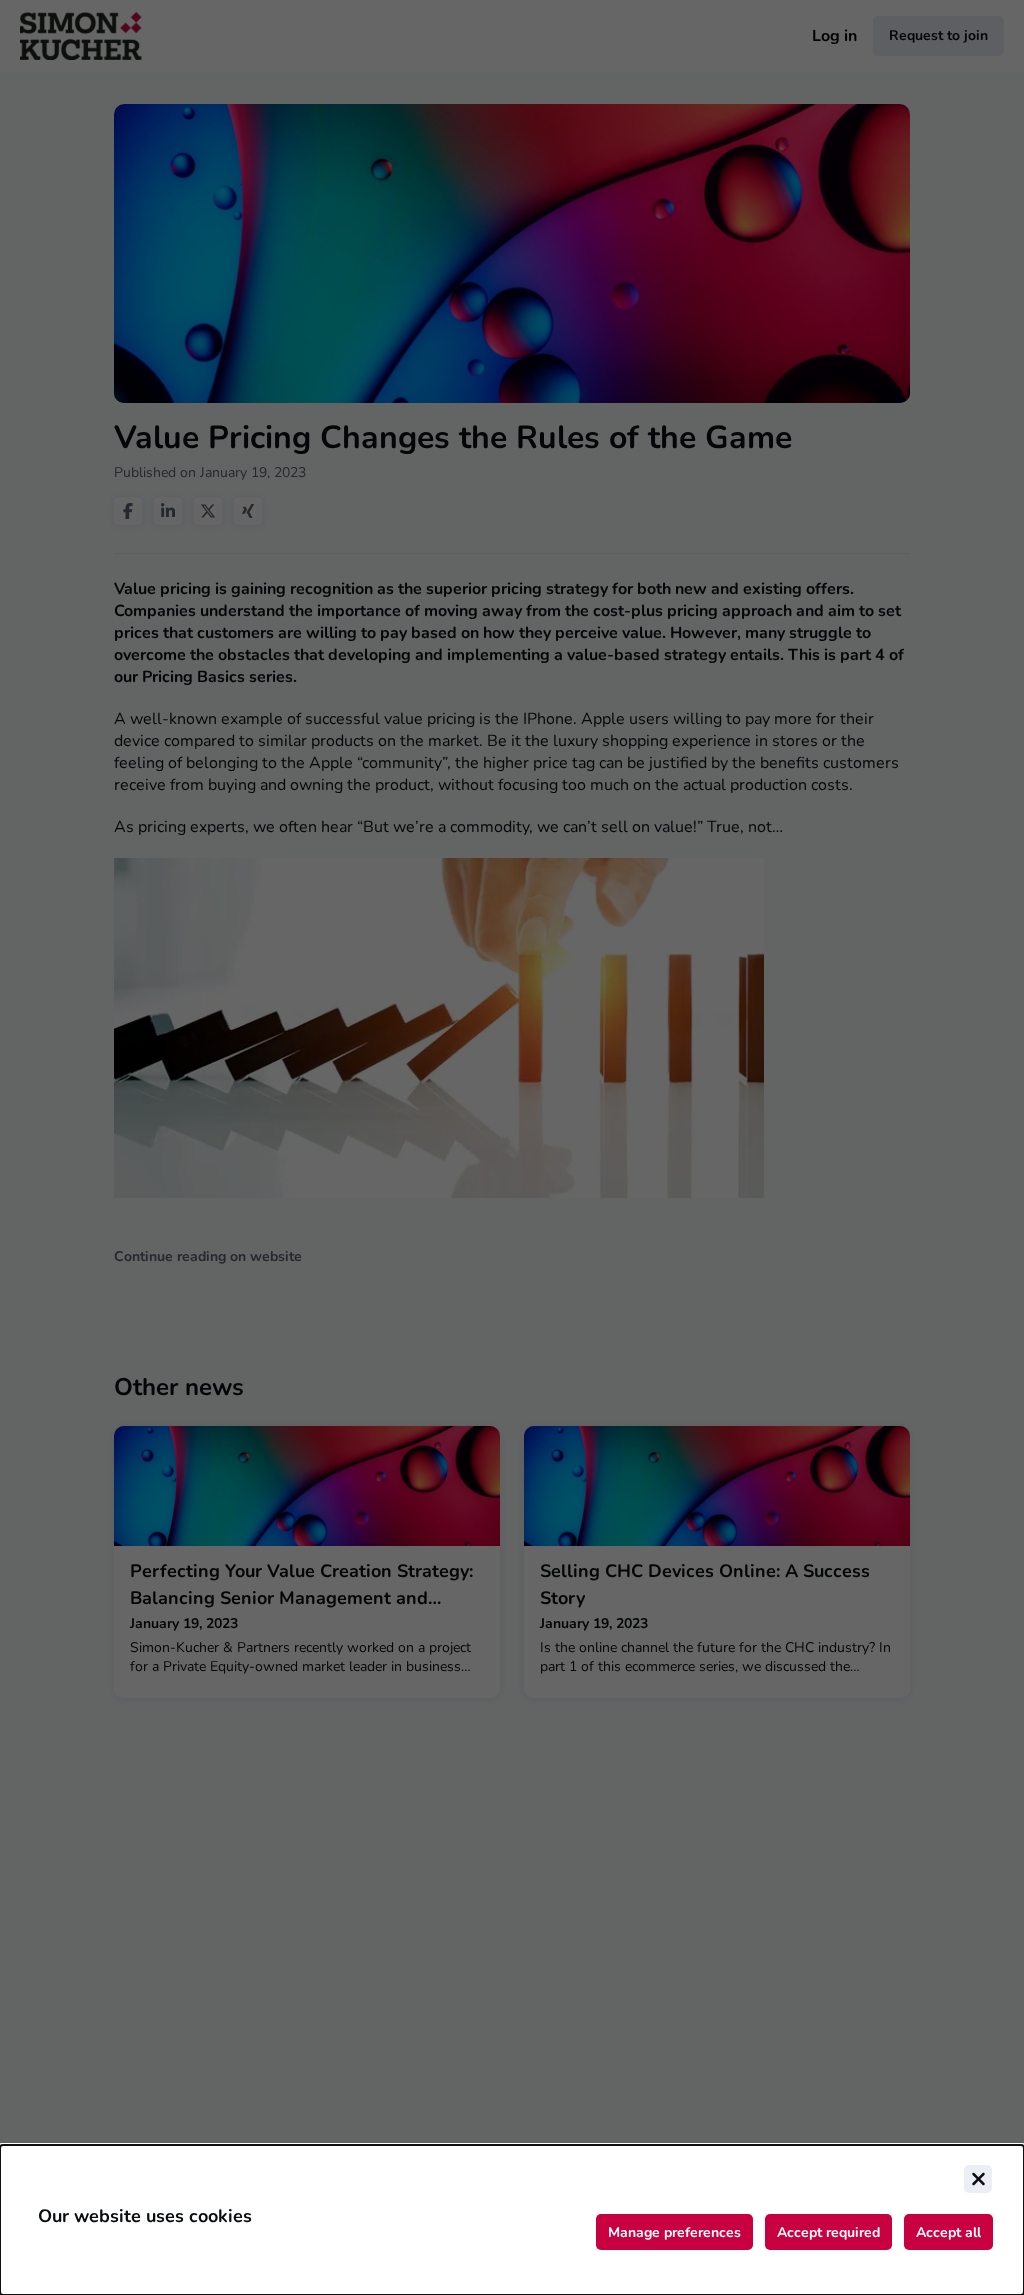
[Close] (978, 2179)
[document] (512, 2220)
